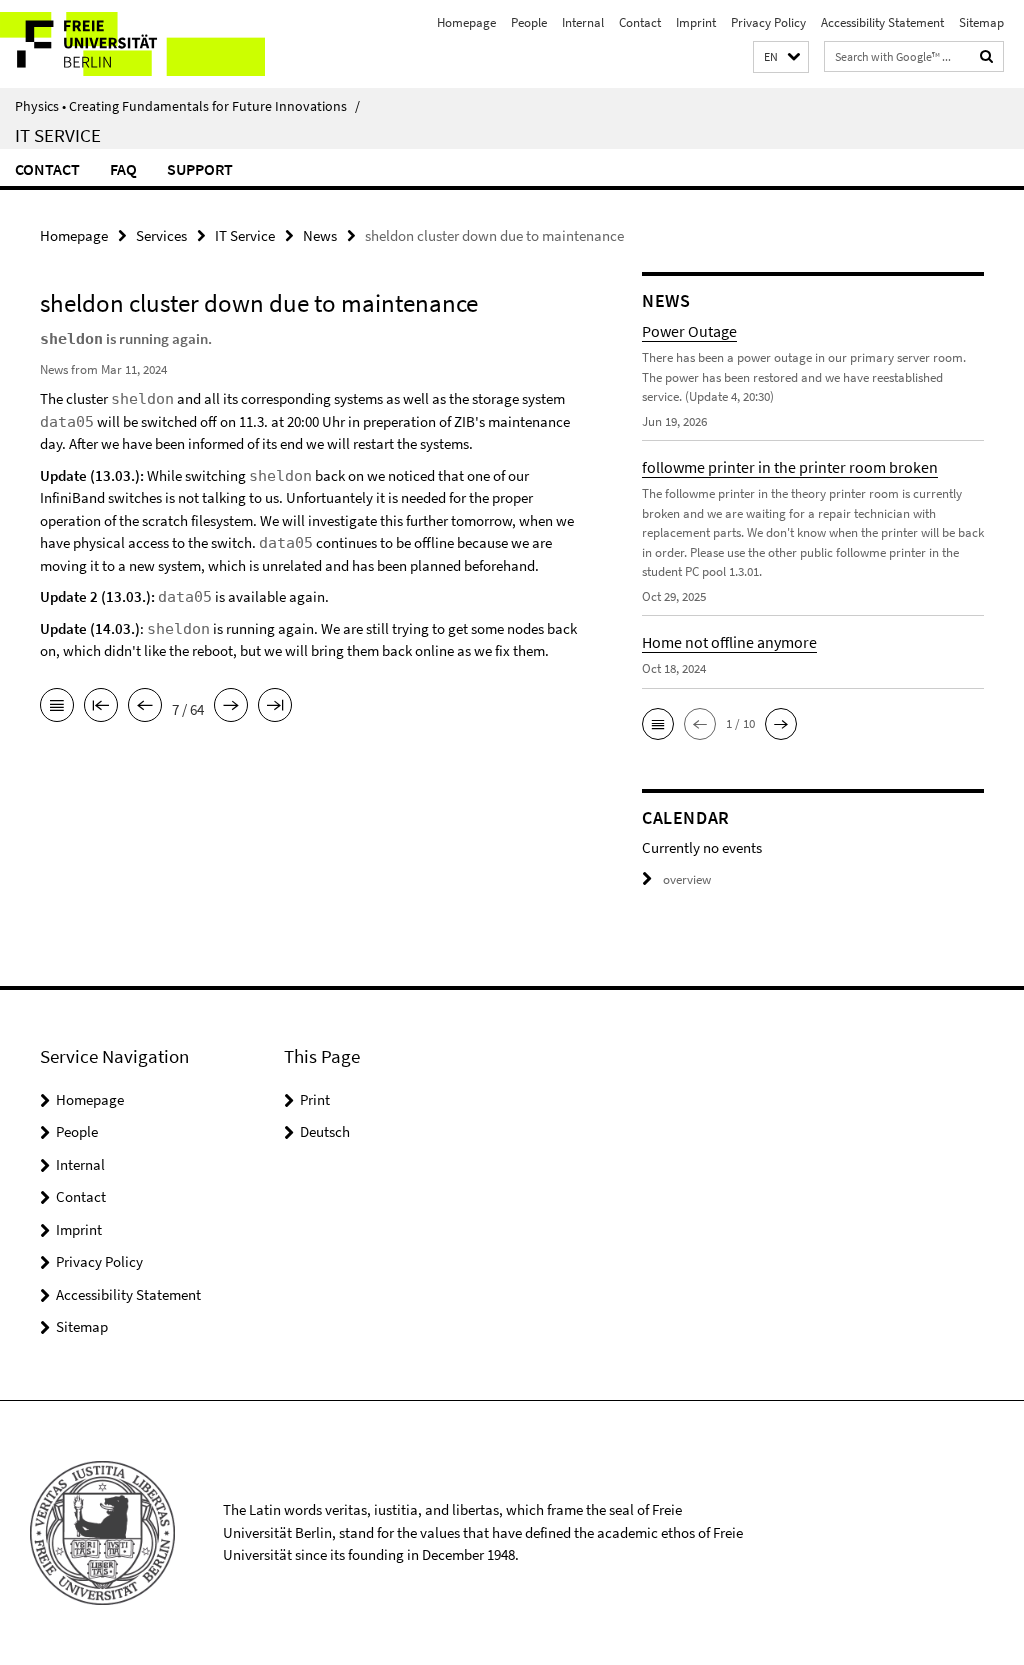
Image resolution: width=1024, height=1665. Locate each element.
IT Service (58, 135)
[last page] (275, 707)
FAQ (123, 169)
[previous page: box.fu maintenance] (145, 707)
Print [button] (315, 1099)
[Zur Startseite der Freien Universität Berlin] (132, 44)
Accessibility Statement (882, 22)
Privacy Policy (768, 22)
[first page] (101, 707)
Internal (583, 22)
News (320, 235)
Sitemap (981, 22)
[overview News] (57, 707)
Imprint (696, 22)
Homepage (466, 22)
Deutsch (325, 1131)
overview (687, 879)
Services (161, 235)
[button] (781, 57)
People (529, 22)
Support (200, 169)
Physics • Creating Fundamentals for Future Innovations (187, 106)
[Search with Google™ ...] (987, 56)
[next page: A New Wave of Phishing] (231, 707)
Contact (640, 22)
